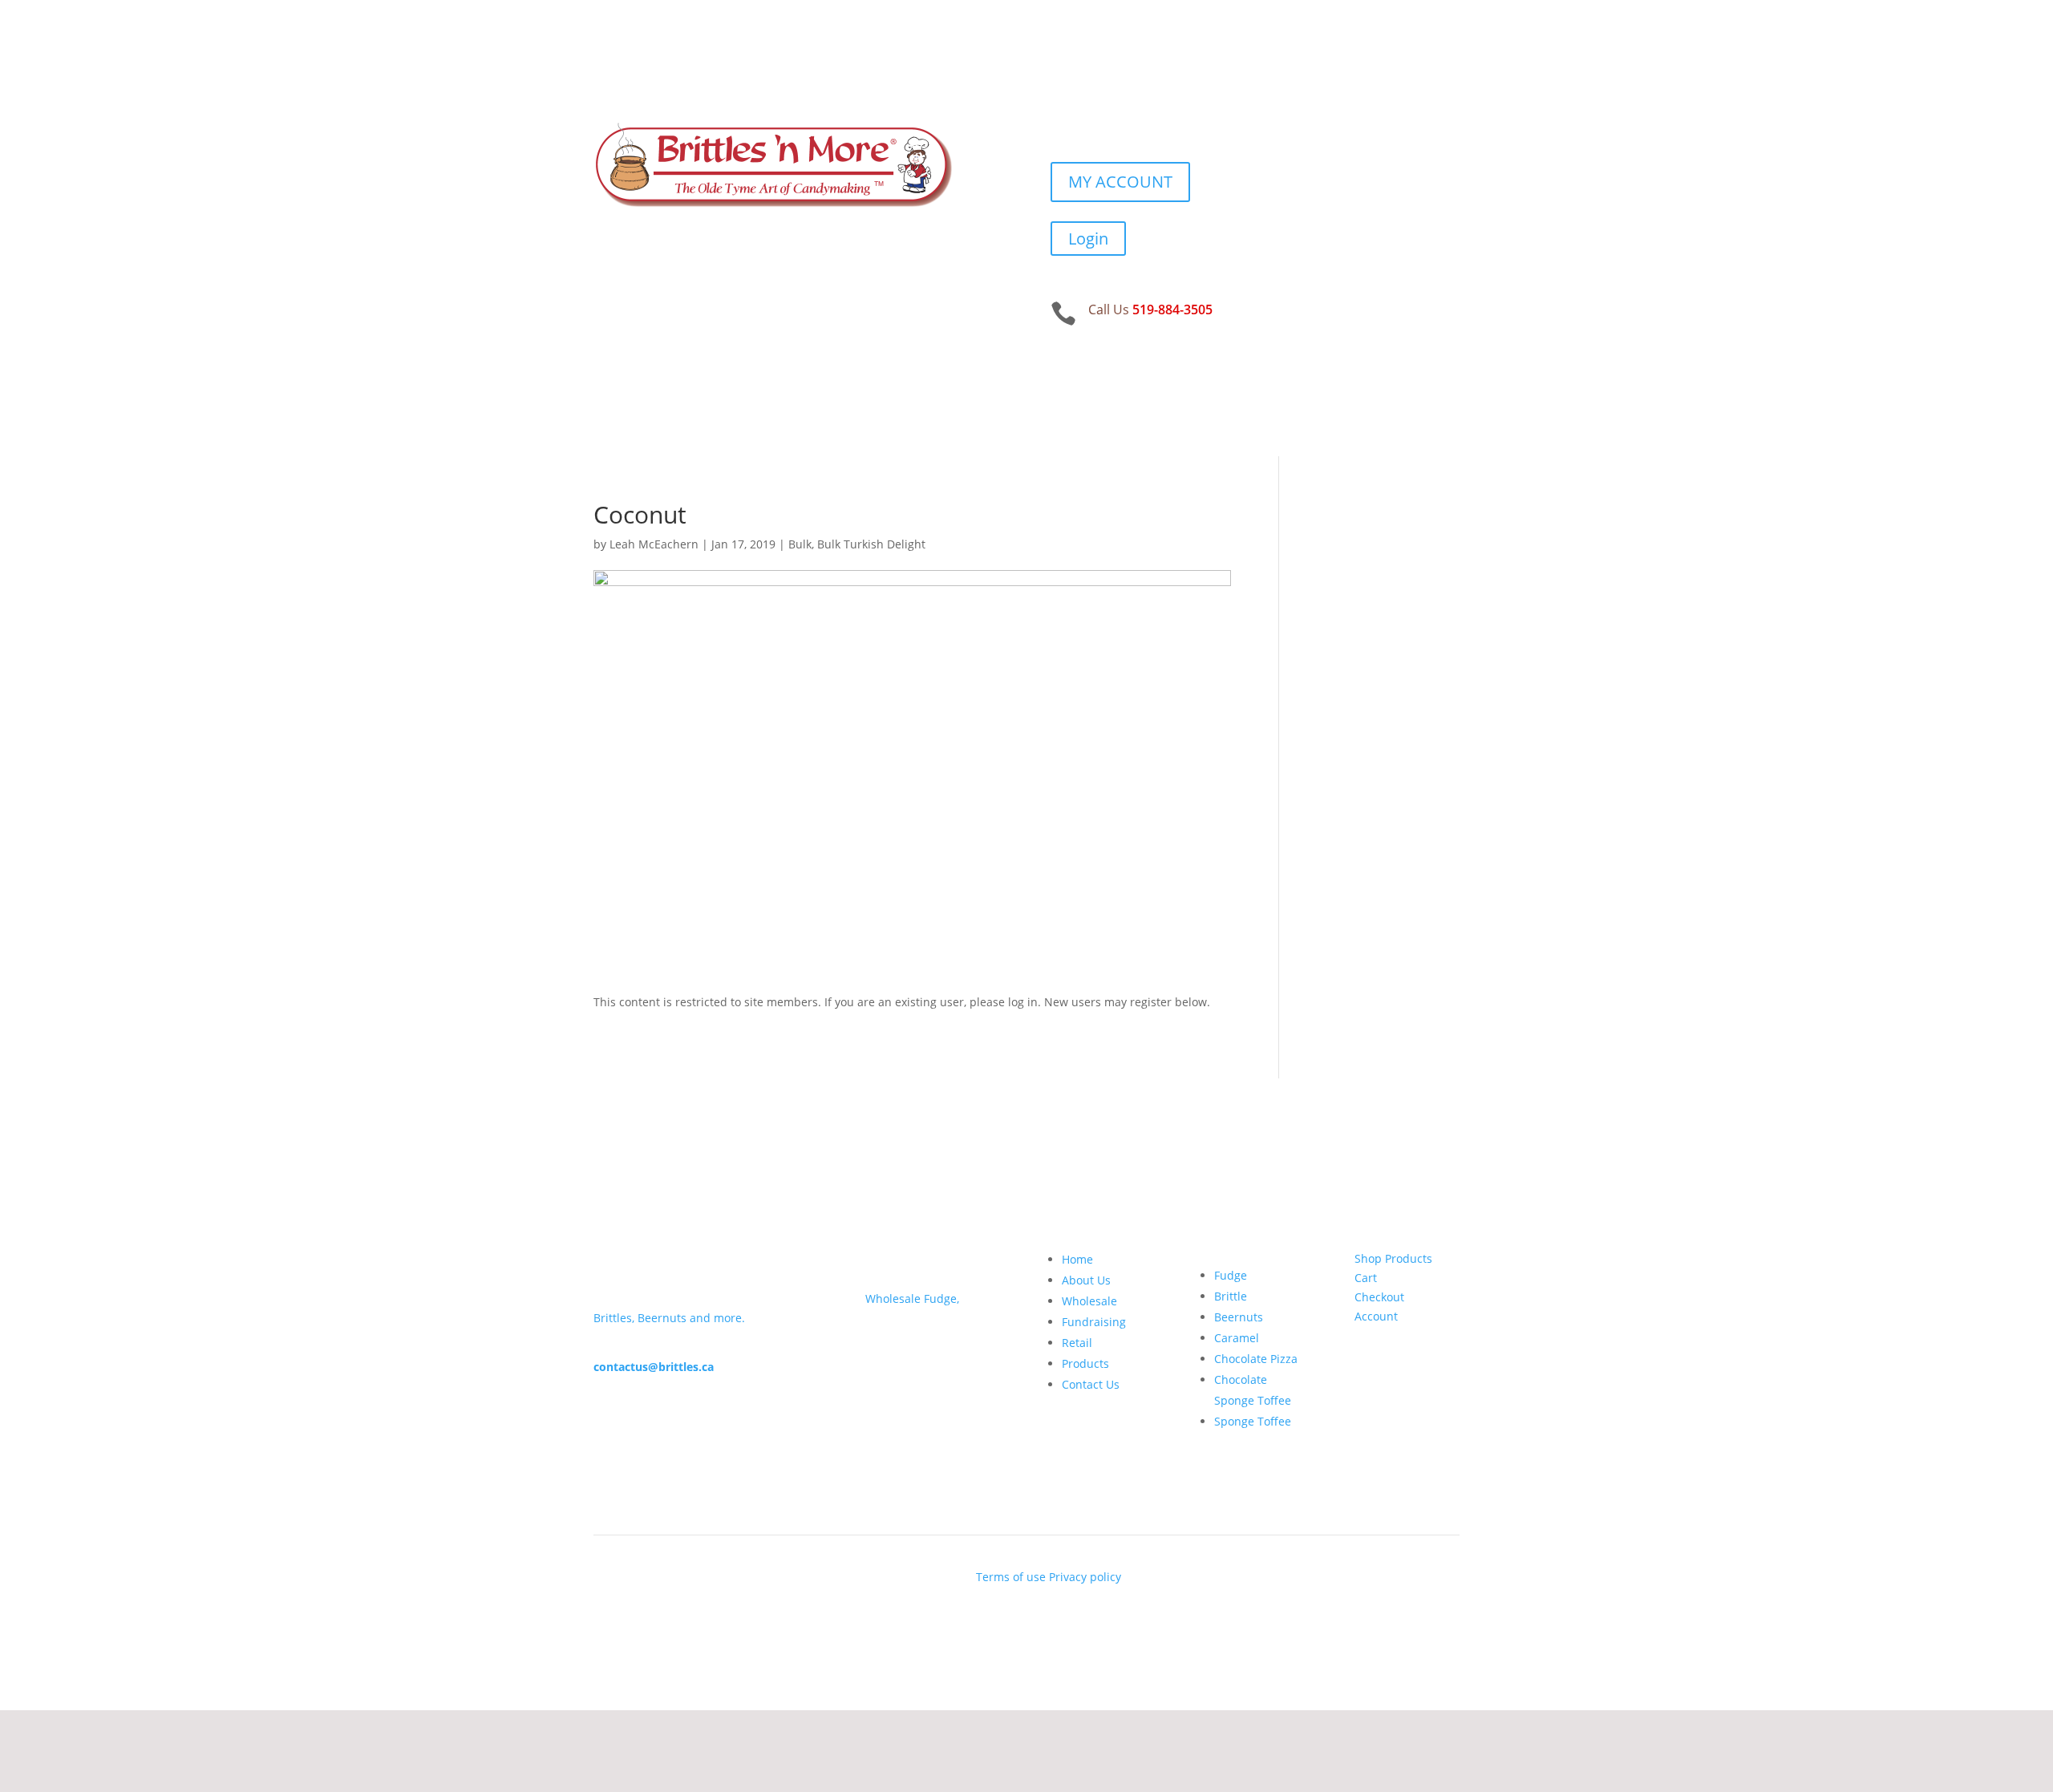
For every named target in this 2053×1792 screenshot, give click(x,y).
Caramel (1237, 1338)
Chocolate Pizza (1256, 1359)
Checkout (1379, 1297)
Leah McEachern (654, 544)
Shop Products (1393, 1258)
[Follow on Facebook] (1063, 119)
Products (1085, 1363)
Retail (1077, 1343)
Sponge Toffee (1253, 1421)
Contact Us (1091, 1384)
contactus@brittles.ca (654, 1367)
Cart (1366, 1278)
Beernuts (1239, 1317)
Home (1077, 1259)
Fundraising (1094, 1322)
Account (1376, 1316)
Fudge (1231, 1275)
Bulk (800, 544)
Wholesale (1089, 1301)
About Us (1086, 1280)
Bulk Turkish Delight (871, 544)
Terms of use (1011, 1577)
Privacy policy (1085, 1577)
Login (1088, 239)
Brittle (1231, 1296)
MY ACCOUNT (1120, 182)
